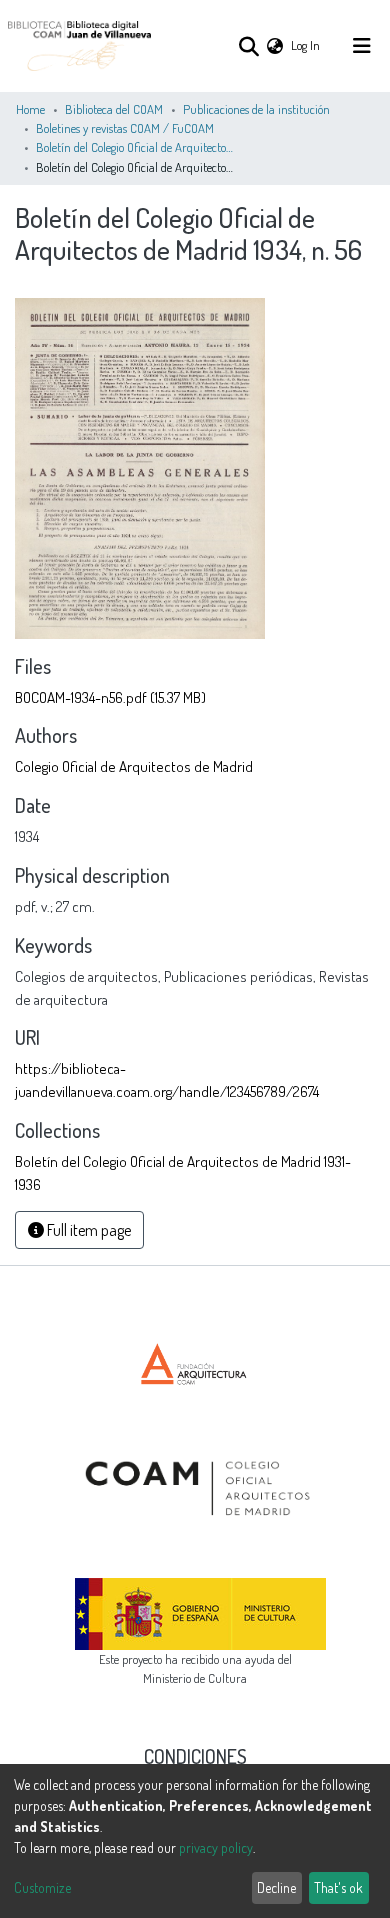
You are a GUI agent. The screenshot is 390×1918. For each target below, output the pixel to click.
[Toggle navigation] (362, 46)
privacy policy (216, 1847)
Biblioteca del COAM (114, 109)
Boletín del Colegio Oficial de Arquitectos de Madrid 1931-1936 (136, 147)
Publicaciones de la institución (256, 109)
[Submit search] (248, 46)
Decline (276, 1887)
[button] (275, 45)
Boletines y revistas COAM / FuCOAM (125, 128)
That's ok (338, 1887)
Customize (42, 1887)
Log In (306, 45)
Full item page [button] (87, 1230)
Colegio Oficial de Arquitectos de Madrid (134, 766)
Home (30, 109)
